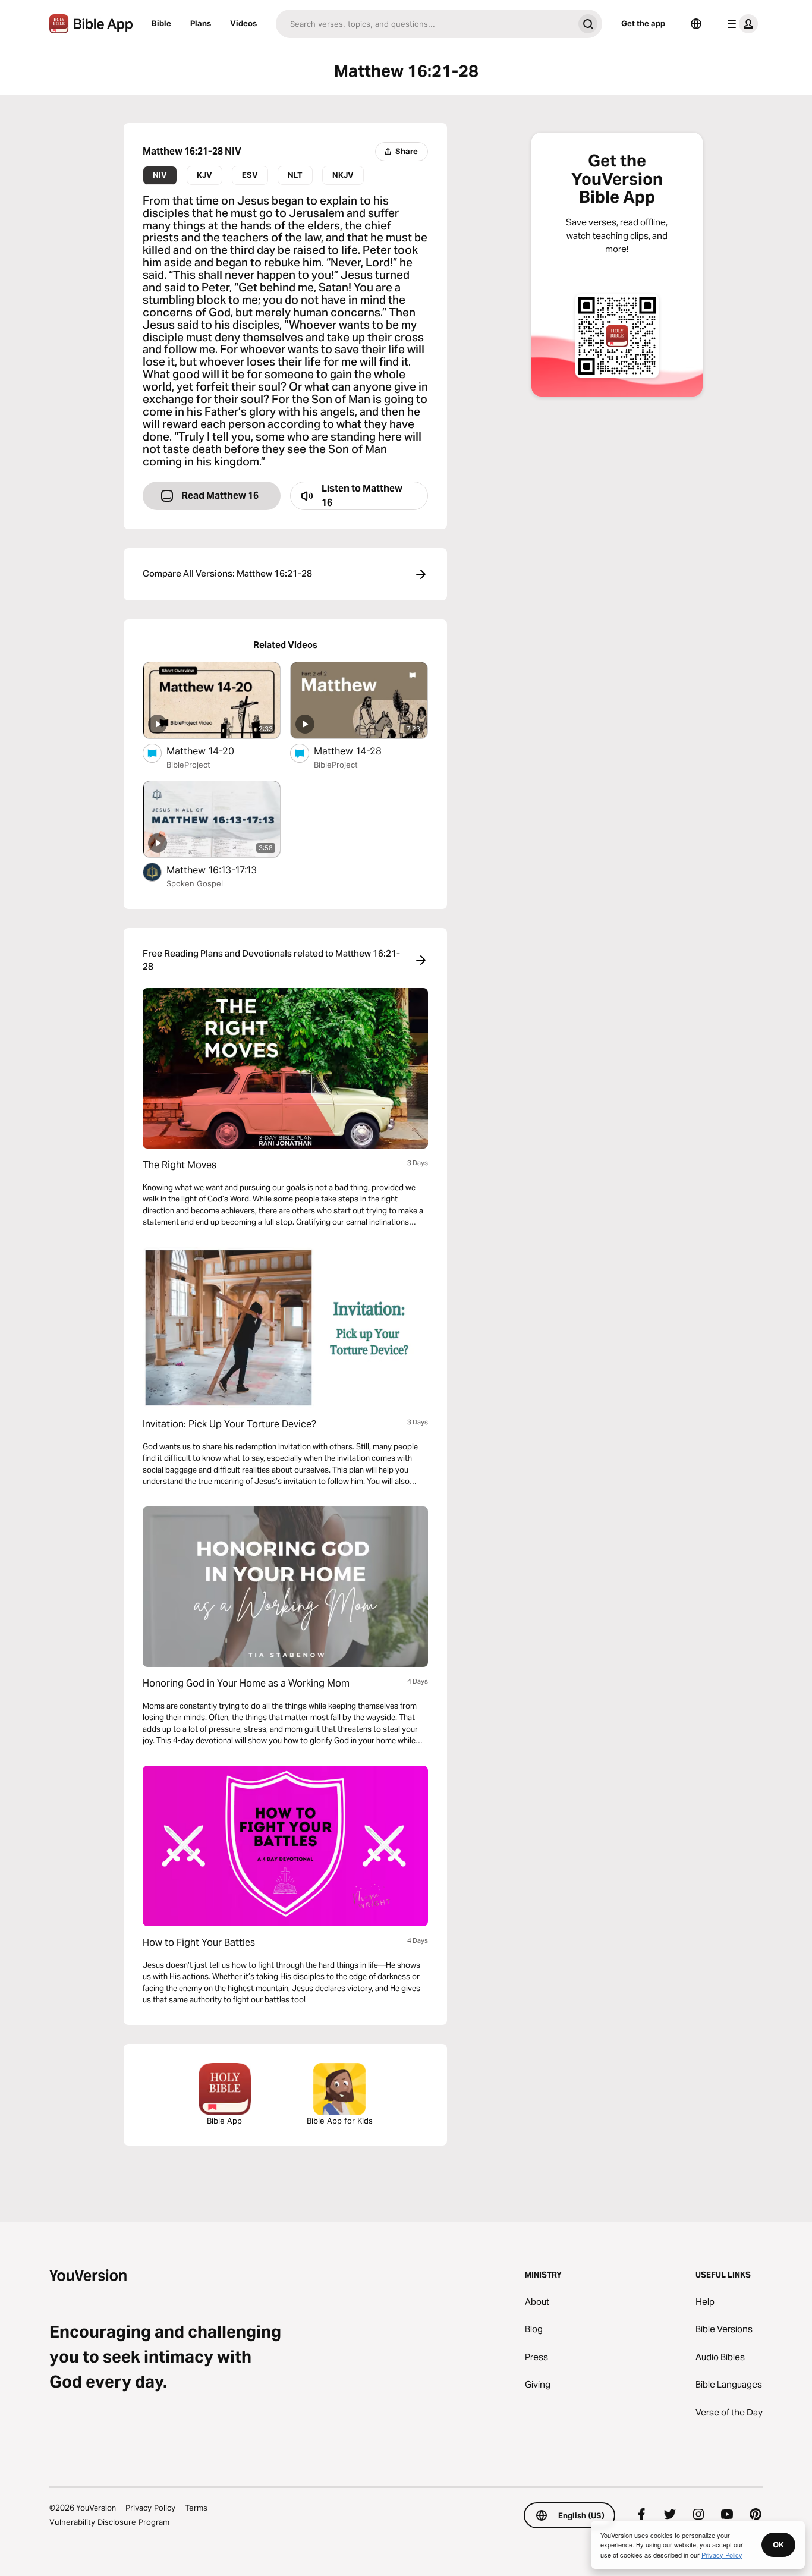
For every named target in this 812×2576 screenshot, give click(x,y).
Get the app (643, 23)
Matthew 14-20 (213, 751)
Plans (201, 23)
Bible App (224, 2121)
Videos (243, 23)
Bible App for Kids (340, 2121)
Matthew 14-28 (360, 751)
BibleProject (188, 765)
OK (778, 2544)
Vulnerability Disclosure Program (109, 2522)
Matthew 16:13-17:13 (224, 869)
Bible (161, 23)
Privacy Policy (150, 2508)
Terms (196, 2508)
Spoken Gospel (195, 883)
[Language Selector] (696, 24)
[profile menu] (740, 24)
